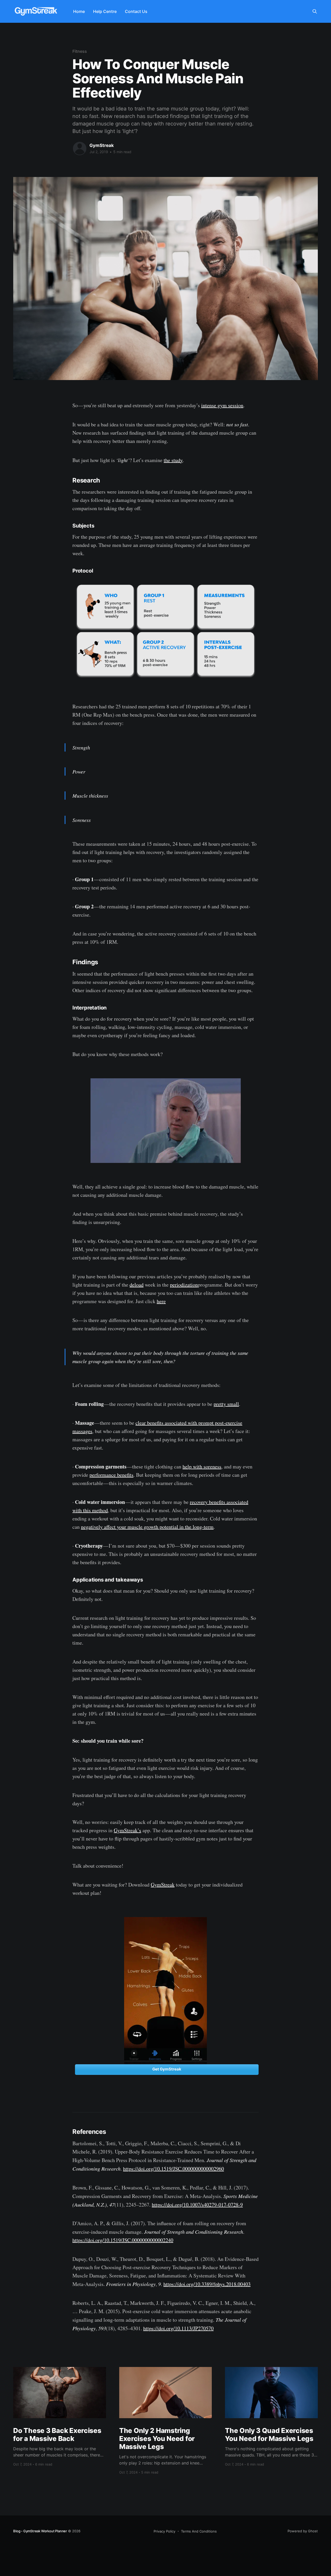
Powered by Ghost (303, 2531)
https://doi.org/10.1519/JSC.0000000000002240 (123, 2240)
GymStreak (102, 145)
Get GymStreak (167, 2069)
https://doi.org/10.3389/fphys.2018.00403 (207, 2284)
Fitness (80, 51)
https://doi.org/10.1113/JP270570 (178, 2328)
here (161, 1301)
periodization (184, 1285)
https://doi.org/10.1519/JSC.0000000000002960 (174, 2169)
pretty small (226, 1404)
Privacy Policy (164, 2531)
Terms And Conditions (199, 2531)
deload (137, 1285)
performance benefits (111, 1475)
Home (79, 11)
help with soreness (202, 1467)
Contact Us (136, 11)
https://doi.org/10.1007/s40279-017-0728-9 (197, 2205)
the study (173, 460)
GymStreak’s (127, 1830)
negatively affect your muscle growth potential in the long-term (147, 1527)
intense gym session (222, 405)
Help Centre (105, 11)
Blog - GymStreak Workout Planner (40, 2531)
